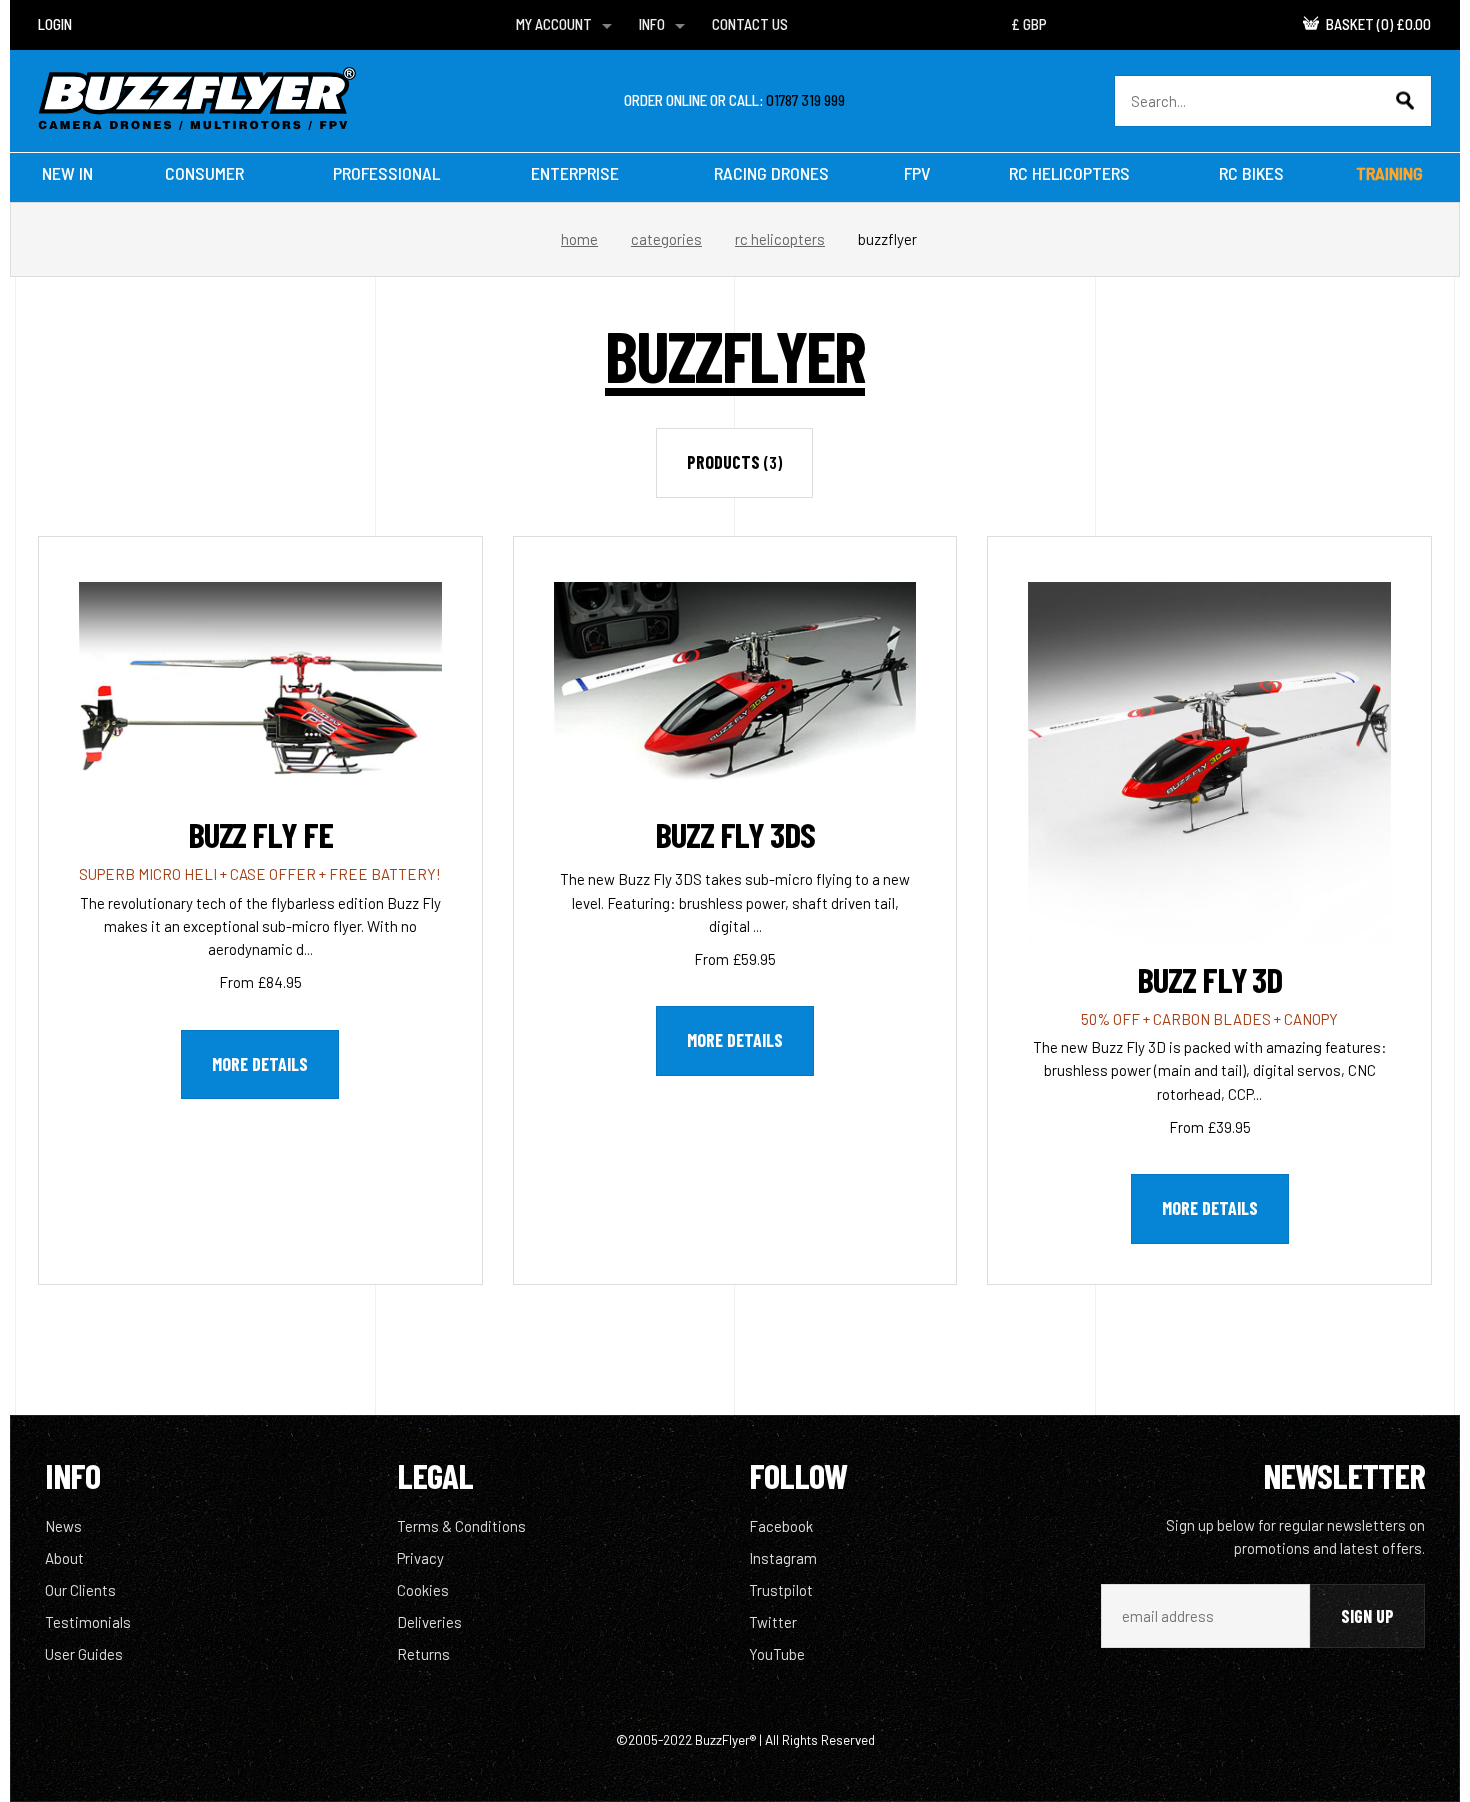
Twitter (773, 1622)
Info (652, 24)
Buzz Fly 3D (1209, 979)
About (64, 1558)
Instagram (783, 1558)
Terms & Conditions (461, 1526)
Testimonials (88, 1622)
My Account (554, 24)
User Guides (84, 1654)
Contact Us (750, 24)
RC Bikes (1251, 173)
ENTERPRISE (575, 173)
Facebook (781, 1526)
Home (579, 239)
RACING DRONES (771, 173)
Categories (666, 239)
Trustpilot (781, 1590)
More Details (260, 1064)
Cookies (423, 1590)
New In (67, 173)
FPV (917, 173)
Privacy (420, 1558)
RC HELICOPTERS (1069, 173)
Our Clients (80, 1590)
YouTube (777, 1654)
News (63, 1526)
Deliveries (429, 1622)
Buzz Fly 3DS (735, 834)
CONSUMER (204, 173)
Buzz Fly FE (260, 834)
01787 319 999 (805, 100)
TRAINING (1389, 173)
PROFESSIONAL (386, 173)
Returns (423, 1654)
